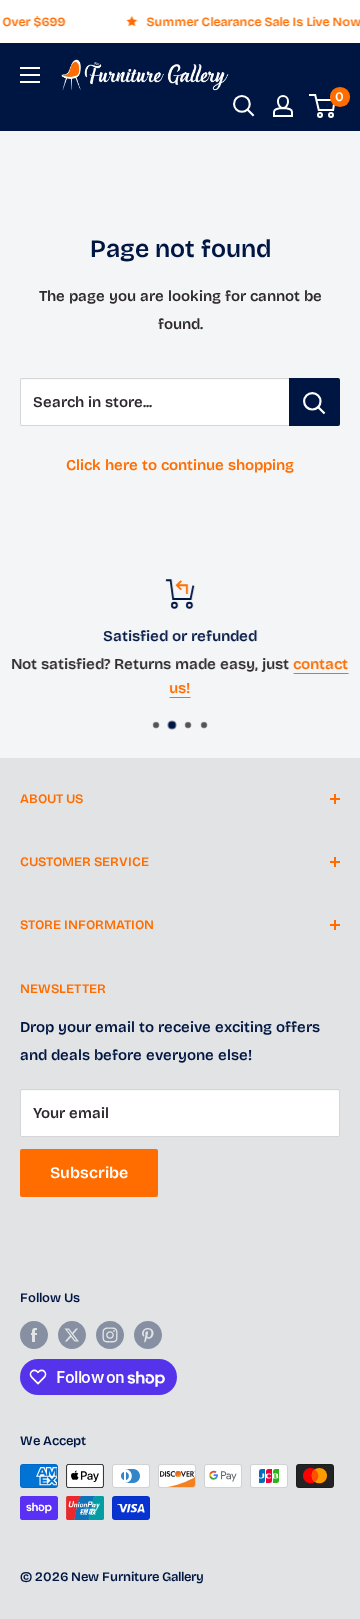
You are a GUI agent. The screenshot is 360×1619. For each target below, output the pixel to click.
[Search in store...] (314, 402)
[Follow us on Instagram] (110, 1335)
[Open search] (244, 106)
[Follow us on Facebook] (34, 1335)
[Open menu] (30, 75)
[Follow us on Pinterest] (148, 1335)
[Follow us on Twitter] (72, 1335)
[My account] (283, 106)
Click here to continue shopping (180, 465)
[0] (323, 106)
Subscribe (89, 1172)
